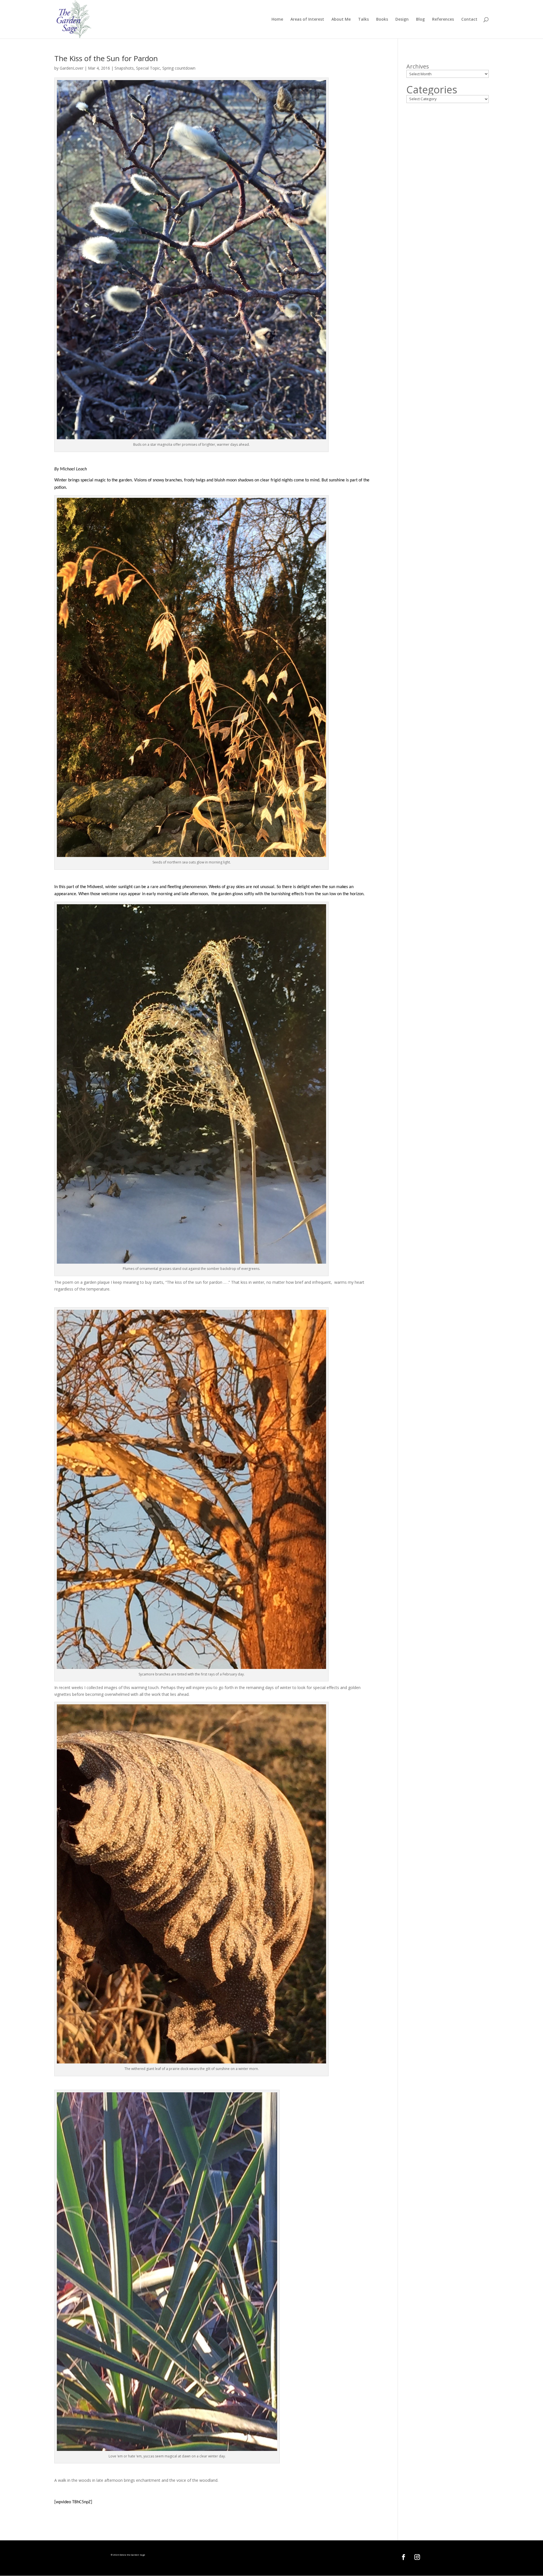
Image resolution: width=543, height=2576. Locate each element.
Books (382, 20)
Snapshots (124, 68)
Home (277, 20)
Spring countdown (179, 68)
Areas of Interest (307, 20)
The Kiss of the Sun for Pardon (106, 58)
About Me (341, 20)
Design (402, 20)
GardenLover (72, 68)
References (443, 20)
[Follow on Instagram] (417, 2557)
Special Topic (148, 68)
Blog (420, 20)
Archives (418, 67)
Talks (363, 20)
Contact (469, 20)
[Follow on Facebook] (404, 2557)
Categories (432, 90)
